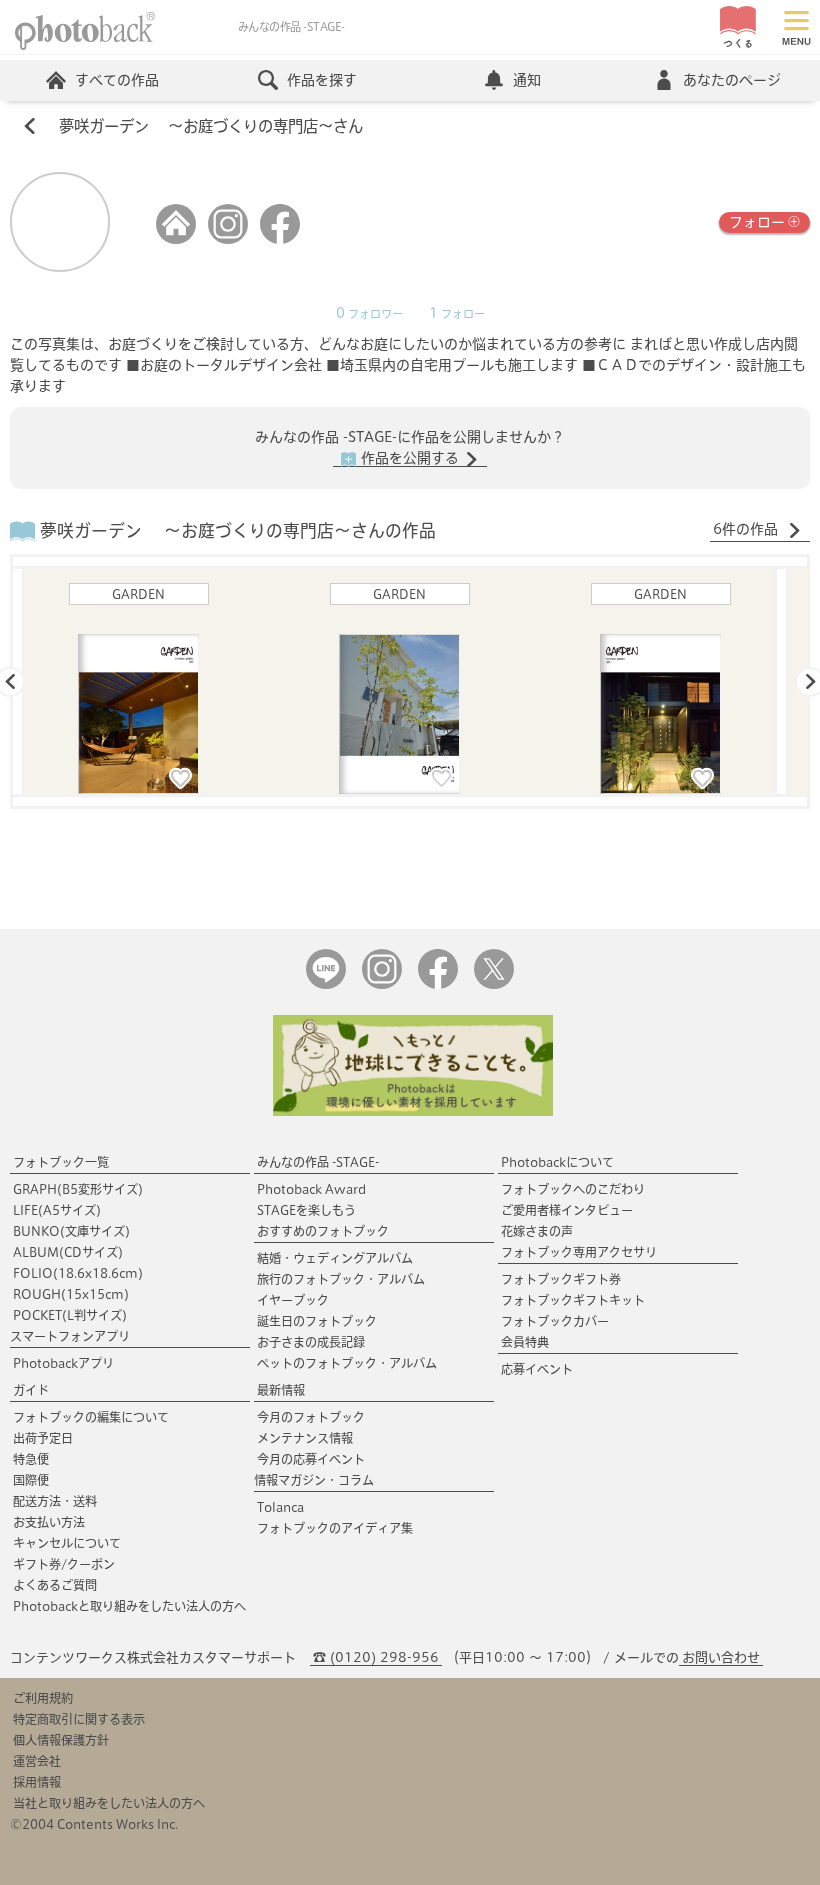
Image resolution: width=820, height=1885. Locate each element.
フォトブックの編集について (91, 1417)
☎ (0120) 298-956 (376, 1657)
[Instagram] (228, 239)
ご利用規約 (43, 1698)
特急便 (31, 1459)
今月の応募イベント (311, 1459)
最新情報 (281, 1390)
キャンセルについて (67, 1543)
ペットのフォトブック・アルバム (347, 1363)
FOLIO (78, 1273)
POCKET (70, 1315)
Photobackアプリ (63, 1363)
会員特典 (525, 1342)
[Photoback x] (494, 984)
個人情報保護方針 (61, 1740)
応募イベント (537, 1369)
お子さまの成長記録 (311, 1342)
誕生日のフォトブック (317, 1321)
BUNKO (71, 1231)
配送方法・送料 (55, 1501)
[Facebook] (280, 239)
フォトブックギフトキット (573, 1300)
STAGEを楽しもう (306, 1210)
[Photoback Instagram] (382, 984)
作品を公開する (410, 458)
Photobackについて (557, 1162)
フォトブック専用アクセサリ (579, 1252)
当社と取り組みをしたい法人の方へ (109, 1803)
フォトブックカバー (555, 1321)
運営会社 (37, 1761)
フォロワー (369, 314)
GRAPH (78, 1189)
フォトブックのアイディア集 (335, 1528)
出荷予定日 (43, 1438)
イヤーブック (293, 1300)
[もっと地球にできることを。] (413, 1111)
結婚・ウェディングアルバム (335, 1258)
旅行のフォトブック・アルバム (341, 1279)
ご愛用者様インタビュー (567, 1210)
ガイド (31, 1390)
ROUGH (71, 1294)
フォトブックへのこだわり (573, 1189)
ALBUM (68, 1252)
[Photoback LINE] (326, 984)
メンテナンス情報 (305, 1438)
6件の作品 (747, 529)
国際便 (31, 1480)
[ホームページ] (176, 239)
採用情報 (37, 1782)
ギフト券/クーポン (64, 1564)
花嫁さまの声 (537, 1231)
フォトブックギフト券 (561, 1279)
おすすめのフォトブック (323, 1231)
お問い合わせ (721, 1657)
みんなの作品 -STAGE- (318, 1162)
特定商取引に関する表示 (79, 1719)
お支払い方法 (49, 1522)
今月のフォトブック (311, 1417)
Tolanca (280, 1507)
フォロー (757, 222)
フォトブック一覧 (61, 1162)
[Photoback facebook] (438, 984)
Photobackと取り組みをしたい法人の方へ (129, 1606)
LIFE (57, 1210)
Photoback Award (311, 1189)
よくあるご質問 (55, 1585)
